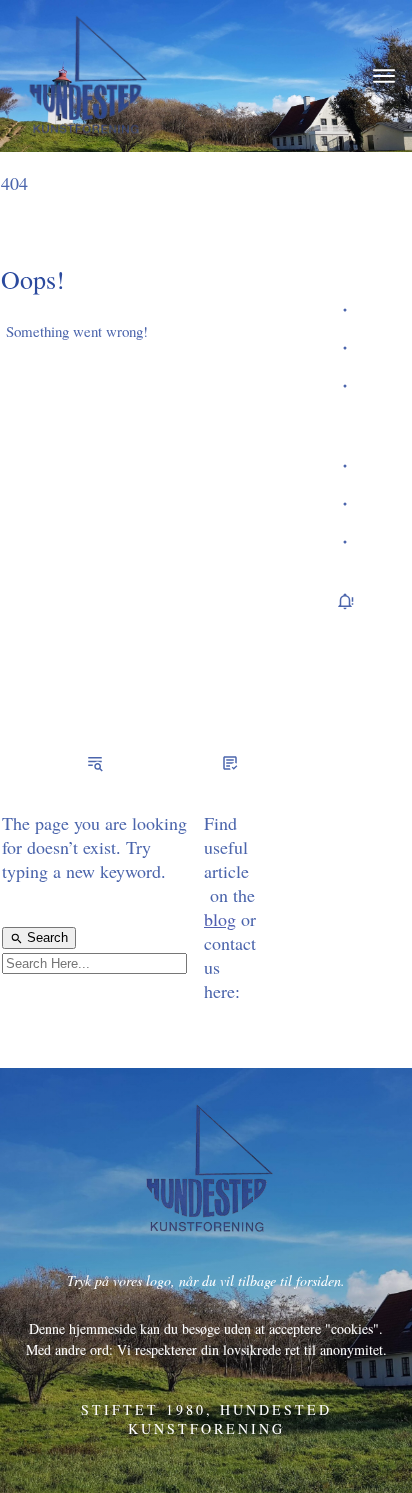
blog (220, 919)
